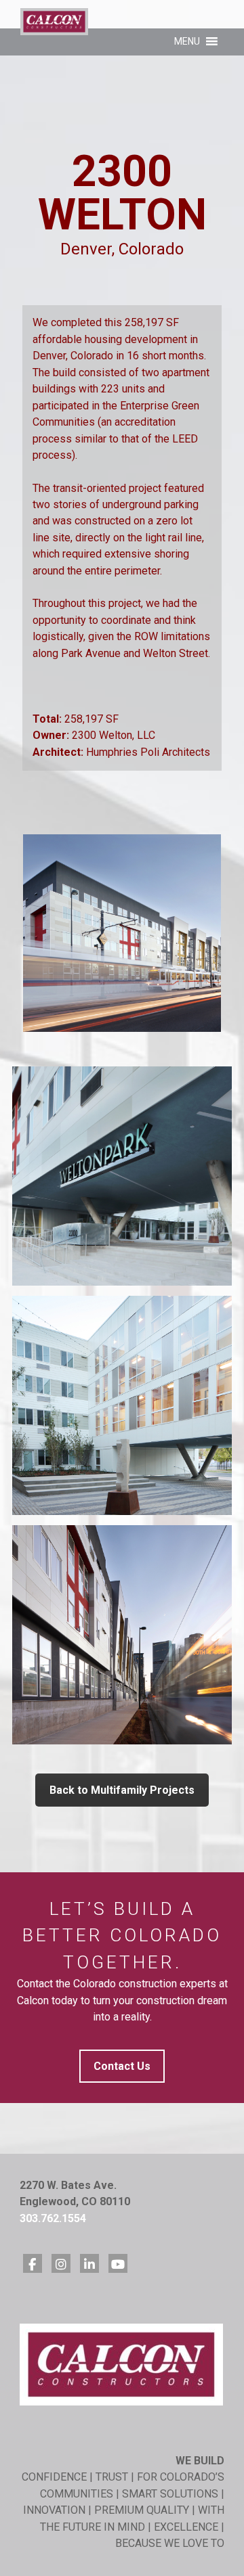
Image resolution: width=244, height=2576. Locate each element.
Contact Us (122, 2066)
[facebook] (33, 2263)
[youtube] (118, 2263)
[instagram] (61, 2263)
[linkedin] (89, 2263)
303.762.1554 (53, 2218)
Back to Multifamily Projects (122, 1790)
